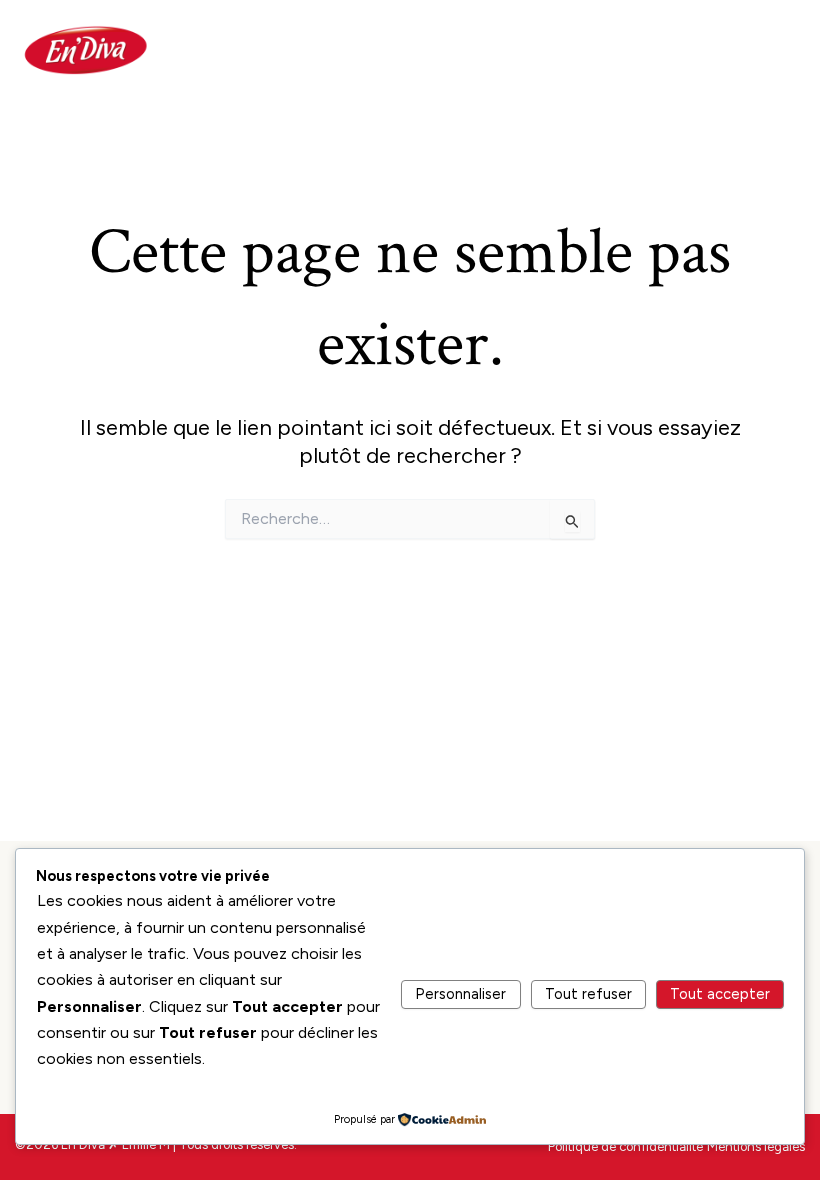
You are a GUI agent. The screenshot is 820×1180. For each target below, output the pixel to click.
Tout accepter (720, 994)
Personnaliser (460, 994)
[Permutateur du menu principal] (779, 50)
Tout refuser (588, 994)
